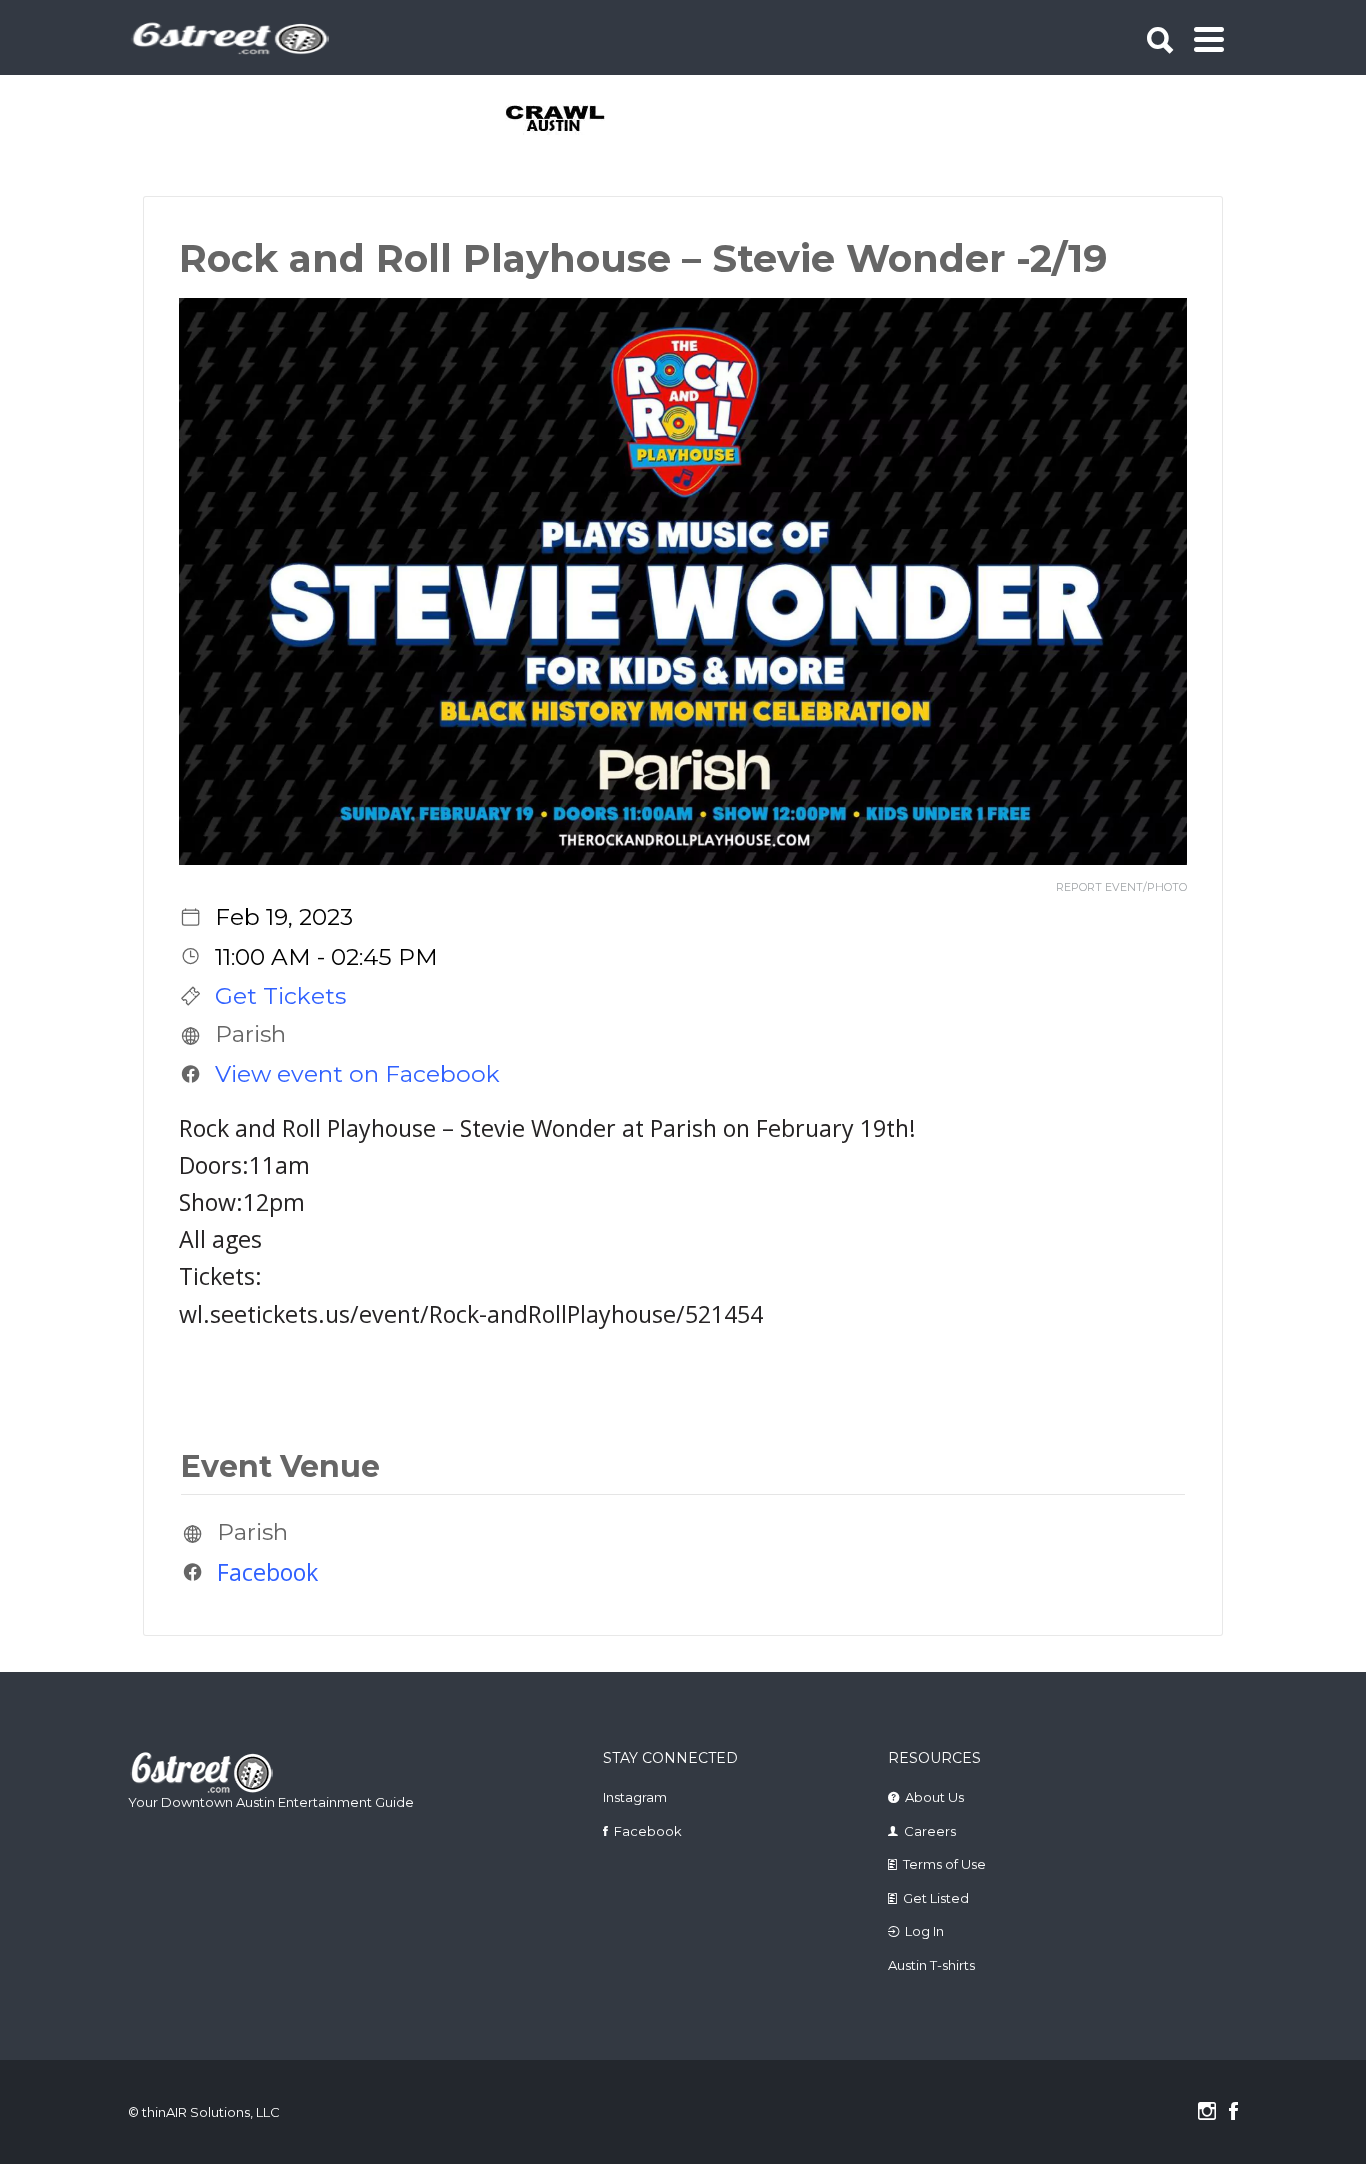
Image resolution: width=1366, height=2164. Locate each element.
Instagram (635, 1797)
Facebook (267, 1572)
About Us (934, 1797)
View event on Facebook (357, 1074)
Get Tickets (280, 996)
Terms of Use (944, 1864)
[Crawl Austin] (566, 120)
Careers (930, 1831)
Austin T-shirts (931, 1965)
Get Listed (936, 1898)
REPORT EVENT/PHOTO (1121, 887)
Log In (924, 1931)
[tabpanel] (566, 120)
